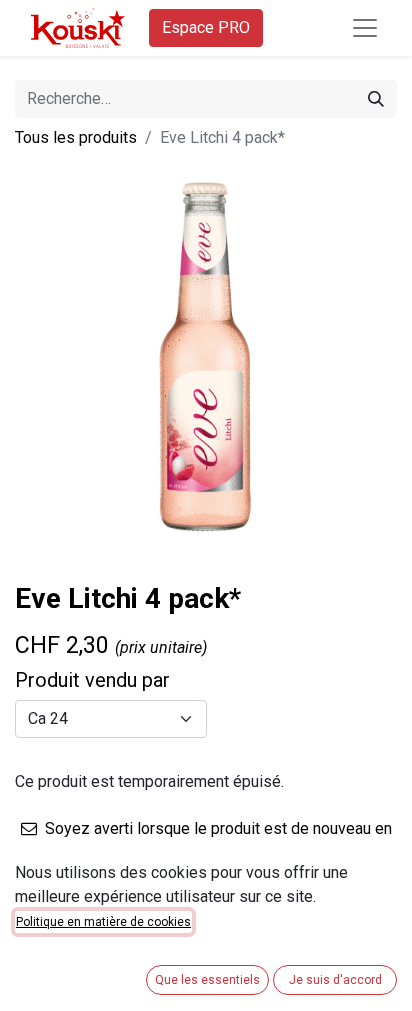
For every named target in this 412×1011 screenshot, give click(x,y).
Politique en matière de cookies (103, 922)
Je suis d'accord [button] (335, 980)
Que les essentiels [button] (207, 980)
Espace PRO (206, 27)
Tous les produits (76, 137)
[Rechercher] (376, 99)
